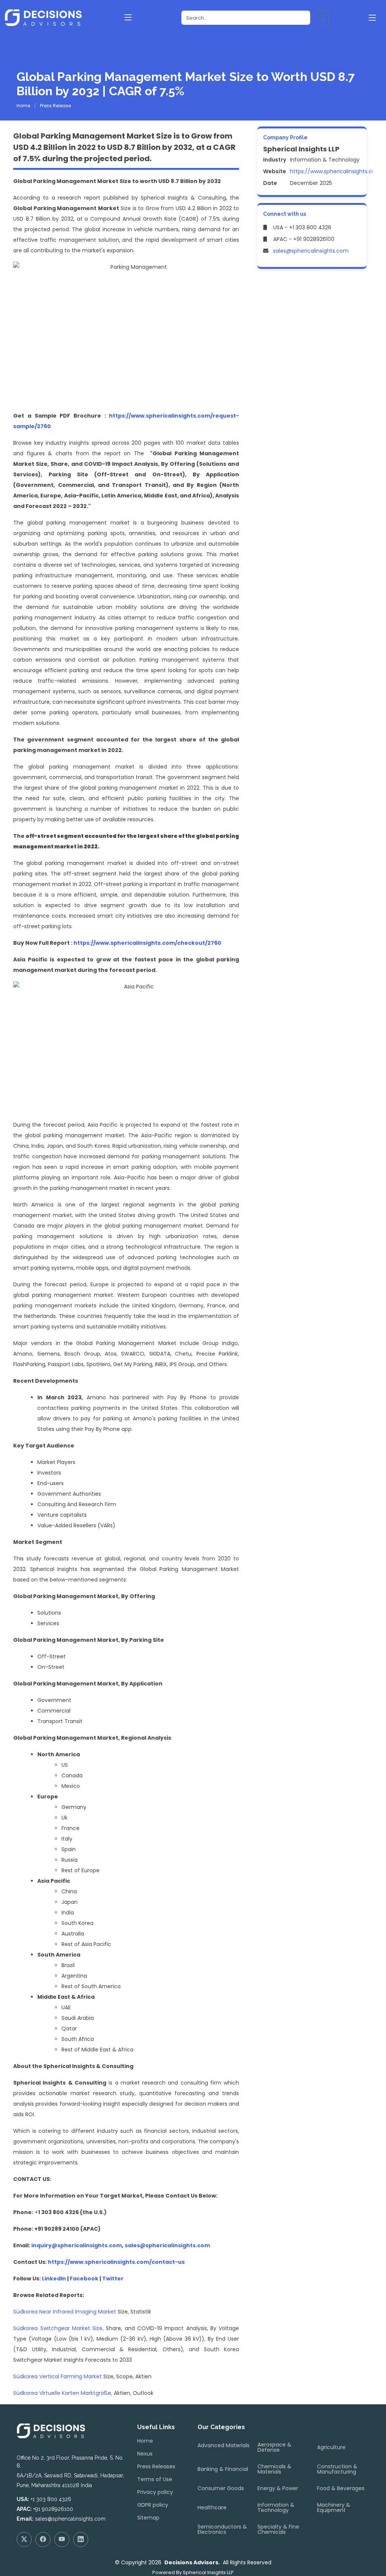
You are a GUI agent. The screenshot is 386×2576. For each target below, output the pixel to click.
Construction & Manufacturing (337, 2469)
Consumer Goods (221, 2488)
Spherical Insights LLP (208, 2572)
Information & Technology (276, 2507)
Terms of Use (155, 2479)
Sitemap (148, 2518)
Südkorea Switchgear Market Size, (58, 2328)
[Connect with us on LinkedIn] (81, 2539)
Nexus (145, 2454)
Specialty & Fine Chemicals (278, 2529)
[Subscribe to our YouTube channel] (62, 2539)
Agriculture (331, 2447)
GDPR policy (153, 2505)
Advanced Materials (224, 2445)
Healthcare (212, 2507)
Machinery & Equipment (334, 2507)
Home (23, 106)
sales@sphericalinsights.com (311, 251)
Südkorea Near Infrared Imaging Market (65, 2312)
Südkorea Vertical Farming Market (58, 2376)
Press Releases (156, 2466)
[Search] (321, 18)
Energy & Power (278, 2488)
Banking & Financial (223, 2469)
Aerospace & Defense (274, 2447)
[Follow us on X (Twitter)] (24, 2539)
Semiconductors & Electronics (222, 2529)
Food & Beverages (341, 2488)
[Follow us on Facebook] (43, 2539)
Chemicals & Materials (274, 2469)
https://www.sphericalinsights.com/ (337, 171)
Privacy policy (155, 2492)
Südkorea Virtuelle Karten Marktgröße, (63, 2393)
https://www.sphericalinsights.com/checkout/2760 (147, 943)
